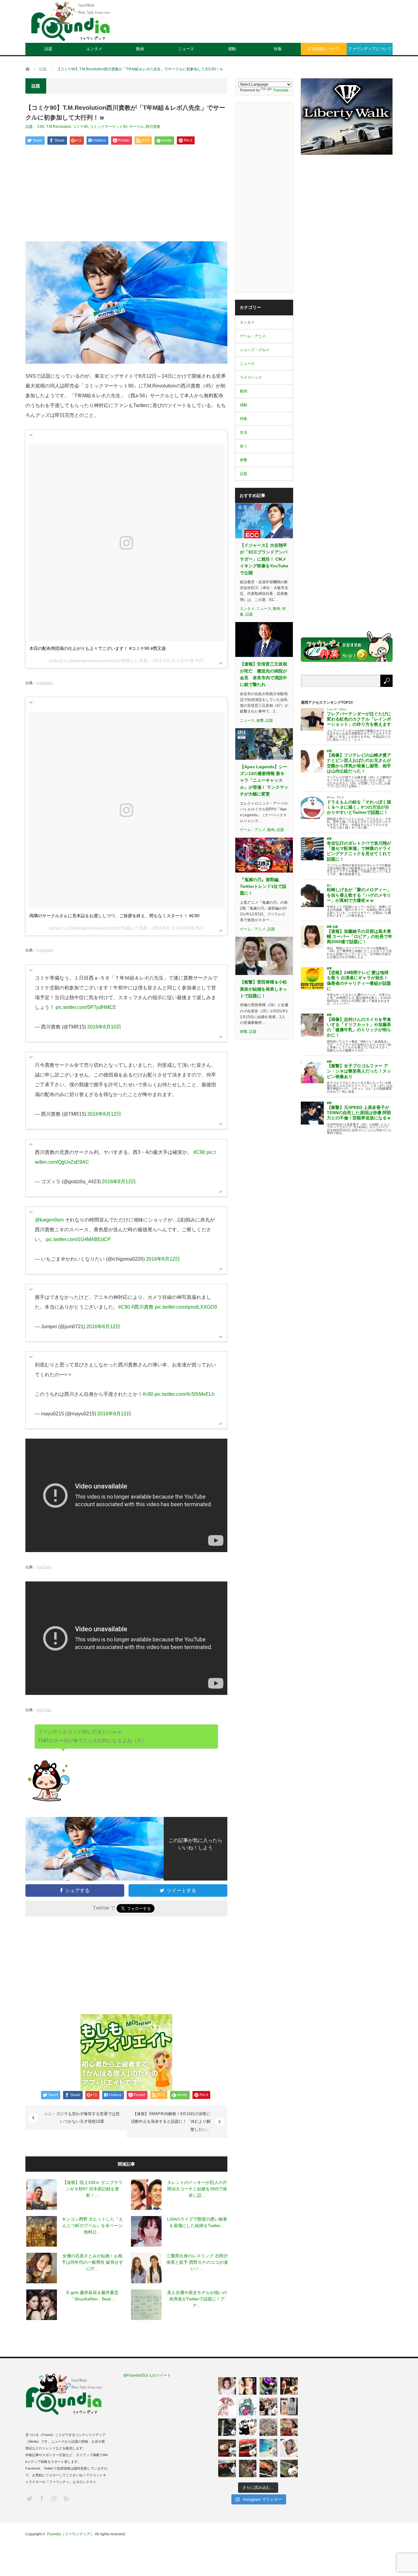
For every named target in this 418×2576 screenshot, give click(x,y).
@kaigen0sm (49, 1220)
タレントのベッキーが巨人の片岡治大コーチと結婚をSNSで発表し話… (197, 2189)
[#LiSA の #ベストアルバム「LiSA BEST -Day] (248, 2386)
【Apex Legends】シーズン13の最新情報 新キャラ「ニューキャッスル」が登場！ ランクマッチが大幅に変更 (264, 780)
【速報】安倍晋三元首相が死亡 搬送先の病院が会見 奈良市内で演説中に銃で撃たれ (263, 674)
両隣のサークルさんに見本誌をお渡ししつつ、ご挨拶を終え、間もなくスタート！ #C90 (114, 916)
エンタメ (94, 49)
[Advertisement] (281, 26)
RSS (66, 2498)
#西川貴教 (142, 1307)
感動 (232, 49)
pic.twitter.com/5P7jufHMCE (86, 1007)
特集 (278, 49)
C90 (41, 127)
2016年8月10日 (104, 1027)
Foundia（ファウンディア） (71, 2534)
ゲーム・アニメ (253, 336)
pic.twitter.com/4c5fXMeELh (185, 1394)
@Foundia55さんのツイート (147, 2375)
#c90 (148, 1394)
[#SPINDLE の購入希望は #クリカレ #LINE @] (268, 2386)
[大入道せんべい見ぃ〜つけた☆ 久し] (289, 2427)
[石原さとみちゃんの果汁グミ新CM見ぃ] (289, 2448)
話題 (48, 49)
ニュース (186, 49)
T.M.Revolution (59, 127)
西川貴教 (153, 127)
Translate (281, 90)
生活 (244, 432)
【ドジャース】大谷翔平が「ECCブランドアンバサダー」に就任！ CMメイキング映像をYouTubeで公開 (264, 559)
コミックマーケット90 (109, 127)
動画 (140, 49)
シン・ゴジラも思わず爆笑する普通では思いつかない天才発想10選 (82, 2118)
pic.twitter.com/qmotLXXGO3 (186, 1307)
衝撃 (244, 460)
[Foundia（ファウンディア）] (70, 21)
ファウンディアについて (370, 49)
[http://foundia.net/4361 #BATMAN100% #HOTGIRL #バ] (289, 2386)
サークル (136, 127)
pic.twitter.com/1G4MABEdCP (78, 1239)
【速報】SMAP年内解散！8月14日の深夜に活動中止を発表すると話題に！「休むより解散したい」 (171, 2122)
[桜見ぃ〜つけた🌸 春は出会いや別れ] (268, 2427)
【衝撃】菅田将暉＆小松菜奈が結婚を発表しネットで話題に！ (263, 989)
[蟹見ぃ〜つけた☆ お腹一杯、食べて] (268, 2469)
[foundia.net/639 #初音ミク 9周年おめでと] (248, 2407)
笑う (244, 446)
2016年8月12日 (104, 1114)
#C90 (199, 1152)
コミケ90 (80, 127)
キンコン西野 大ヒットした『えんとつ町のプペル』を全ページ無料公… (92, 2226)
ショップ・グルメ (255, 350)
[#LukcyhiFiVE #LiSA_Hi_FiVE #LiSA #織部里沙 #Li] (289, 2407)
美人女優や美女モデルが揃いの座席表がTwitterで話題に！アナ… (197, 2299)
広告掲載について (324, 49)
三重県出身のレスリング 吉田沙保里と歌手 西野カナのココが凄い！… (197, 2262)
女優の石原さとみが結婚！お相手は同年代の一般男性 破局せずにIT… (92, 2262)
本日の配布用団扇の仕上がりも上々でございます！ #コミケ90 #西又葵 (98, 648)
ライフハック (251, 377)
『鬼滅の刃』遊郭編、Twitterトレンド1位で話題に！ (263, 886)
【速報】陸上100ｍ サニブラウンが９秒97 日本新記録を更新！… (92, 2189)
